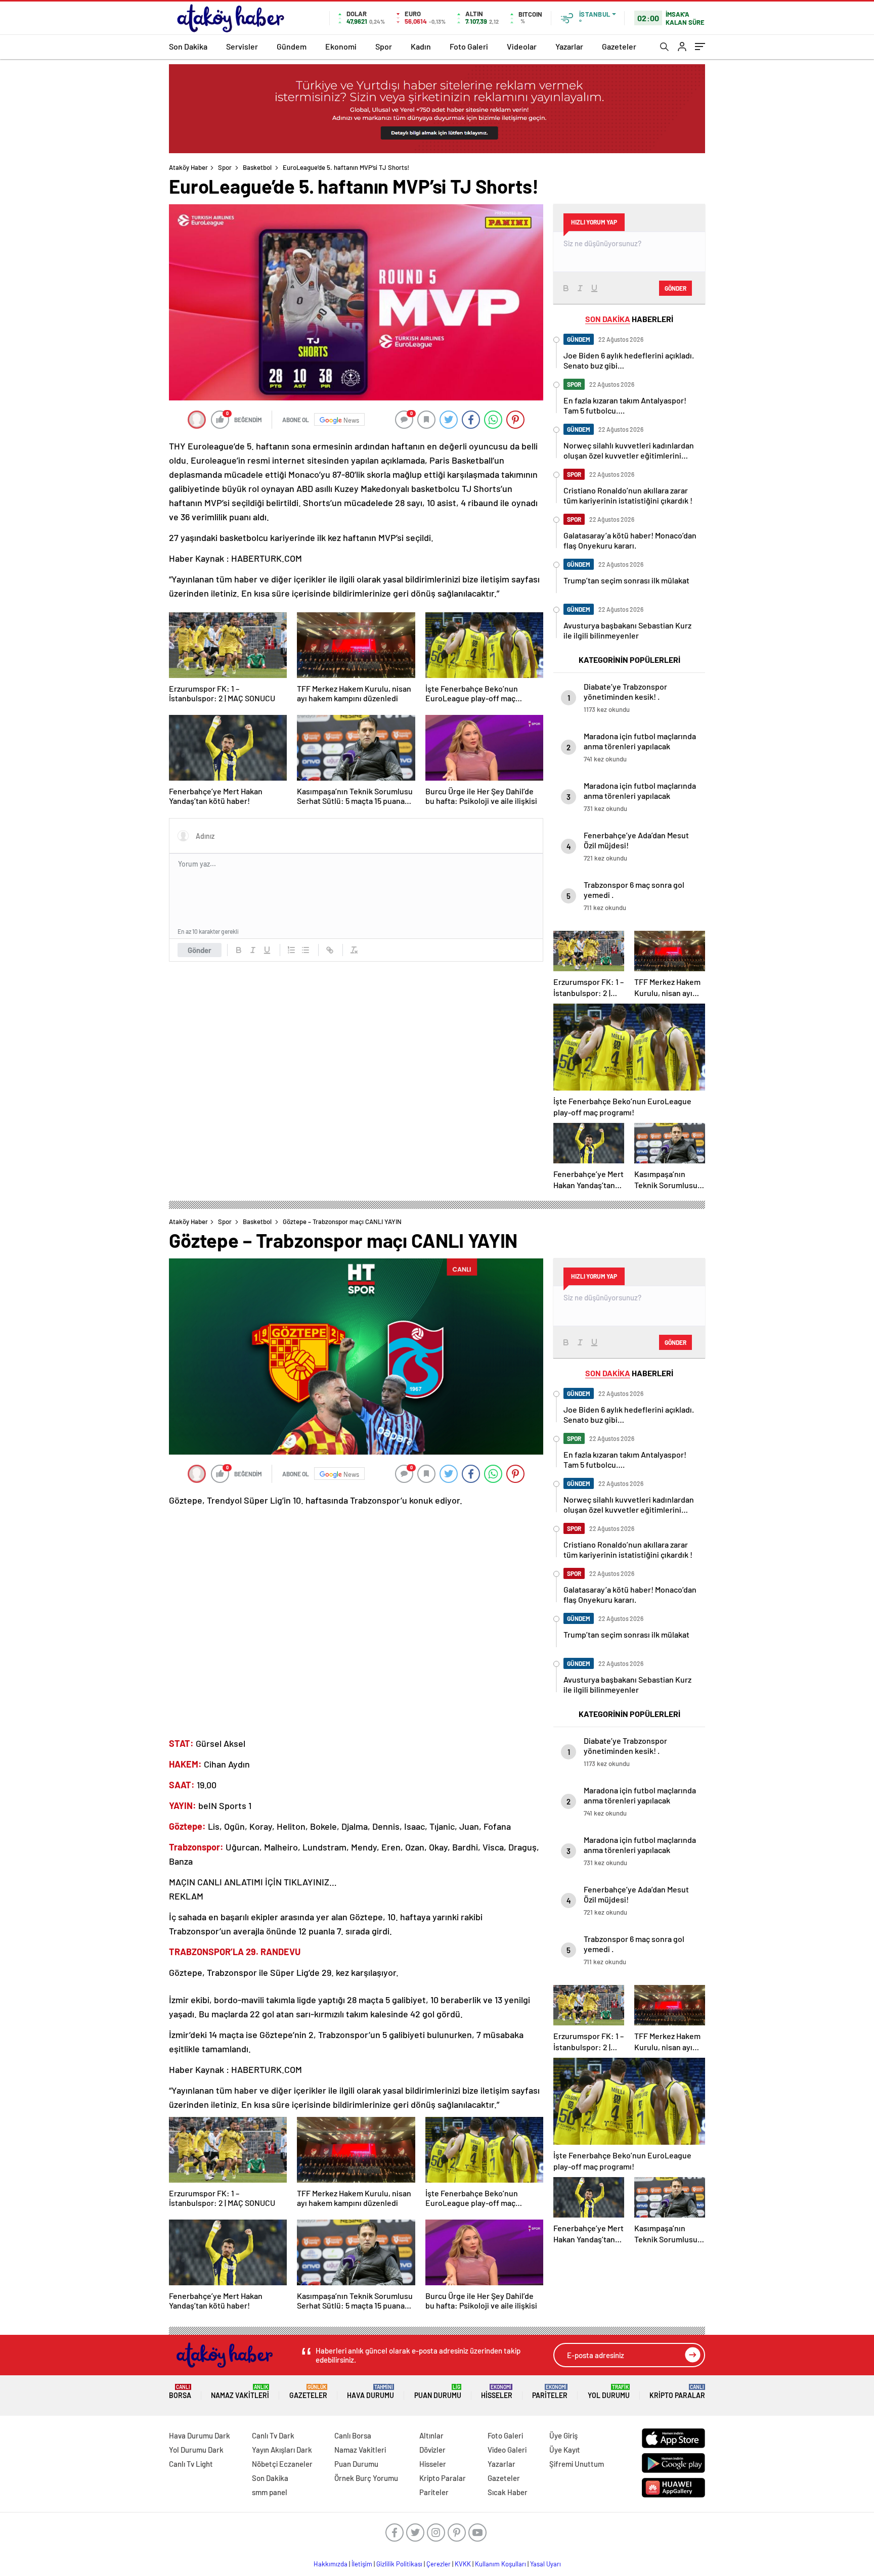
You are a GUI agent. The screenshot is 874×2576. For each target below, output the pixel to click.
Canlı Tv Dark (273, 2435)
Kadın (421, 46)
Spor (384, 46)
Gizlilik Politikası (399, 2564)
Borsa (180, 2392)
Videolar (522, 46)
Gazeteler (619, 46)
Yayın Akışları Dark (282, 2450)
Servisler (242, 46)
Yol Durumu (609, 2392)
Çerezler (439, 2564)
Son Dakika (188, 46)
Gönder (200, 950)
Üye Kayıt (565, 2450)
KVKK (463, 2564)
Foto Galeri (469, 46)
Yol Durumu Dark (196, 2450)
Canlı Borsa (353, 2435)
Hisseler (497, 2392)
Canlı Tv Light (191, 2464)
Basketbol (257, 167)
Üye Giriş (563, 2435)
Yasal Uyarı (545, 2564)
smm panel (270, 2492)
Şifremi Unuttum (577, 2464)
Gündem (292, 46)
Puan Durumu (438, 2392)
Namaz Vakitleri (240, 2392)
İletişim (362, 2564)
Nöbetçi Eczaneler (282, 2464)
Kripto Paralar (677, 2392)
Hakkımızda (331, 2564)
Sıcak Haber (508, 2492)
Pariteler (550, 2392)
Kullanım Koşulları (500, 2564)
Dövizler (432, 2450)
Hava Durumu (370, 2392)
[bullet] (305, 950)
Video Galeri (507, 2450)
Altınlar (431, 2435)
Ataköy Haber (188, 167)
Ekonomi (341, 46)
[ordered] (291, 950)
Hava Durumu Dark (200, 2435)
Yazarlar (569, 46)
